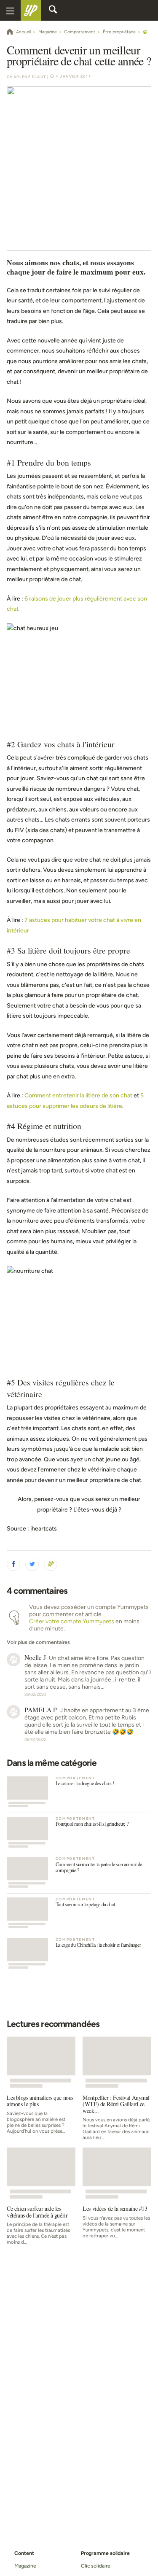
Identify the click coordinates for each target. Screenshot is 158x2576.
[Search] (53, 11)
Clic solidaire (96, 2566)
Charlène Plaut (26, 77)
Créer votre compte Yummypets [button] (72, 1621)
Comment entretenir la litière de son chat (78, 1095)
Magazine (25, 2566)
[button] (13, 1564)
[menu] (10, 10)
